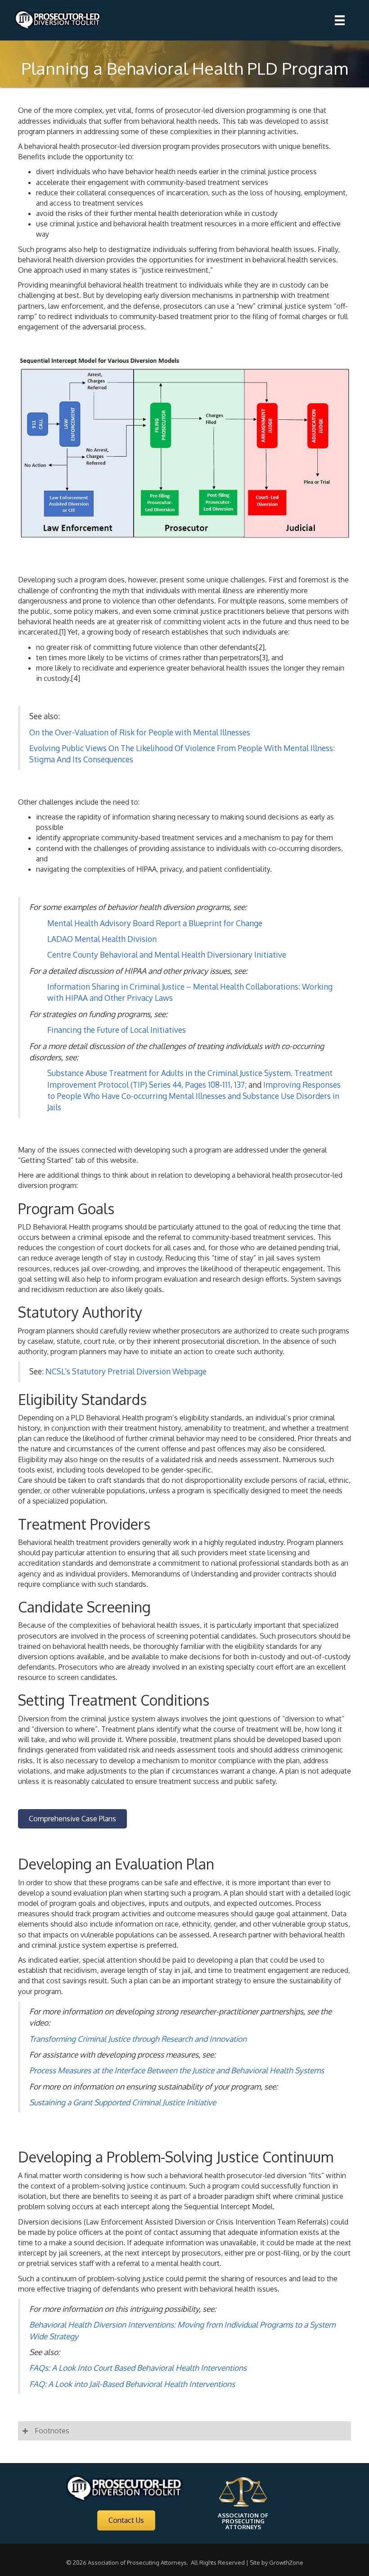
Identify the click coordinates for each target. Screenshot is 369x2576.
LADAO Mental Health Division (102, 939)
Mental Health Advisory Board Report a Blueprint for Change (155, 923)
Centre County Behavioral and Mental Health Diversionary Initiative (167, 955)
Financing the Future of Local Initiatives (117, 1030)
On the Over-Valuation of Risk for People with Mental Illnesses (140, 732)
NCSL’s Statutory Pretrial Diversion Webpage (126, 1371)
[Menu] (340, 20)
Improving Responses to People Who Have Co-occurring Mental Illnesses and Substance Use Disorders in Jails (194, 1096)
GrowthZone (286, 2562)
